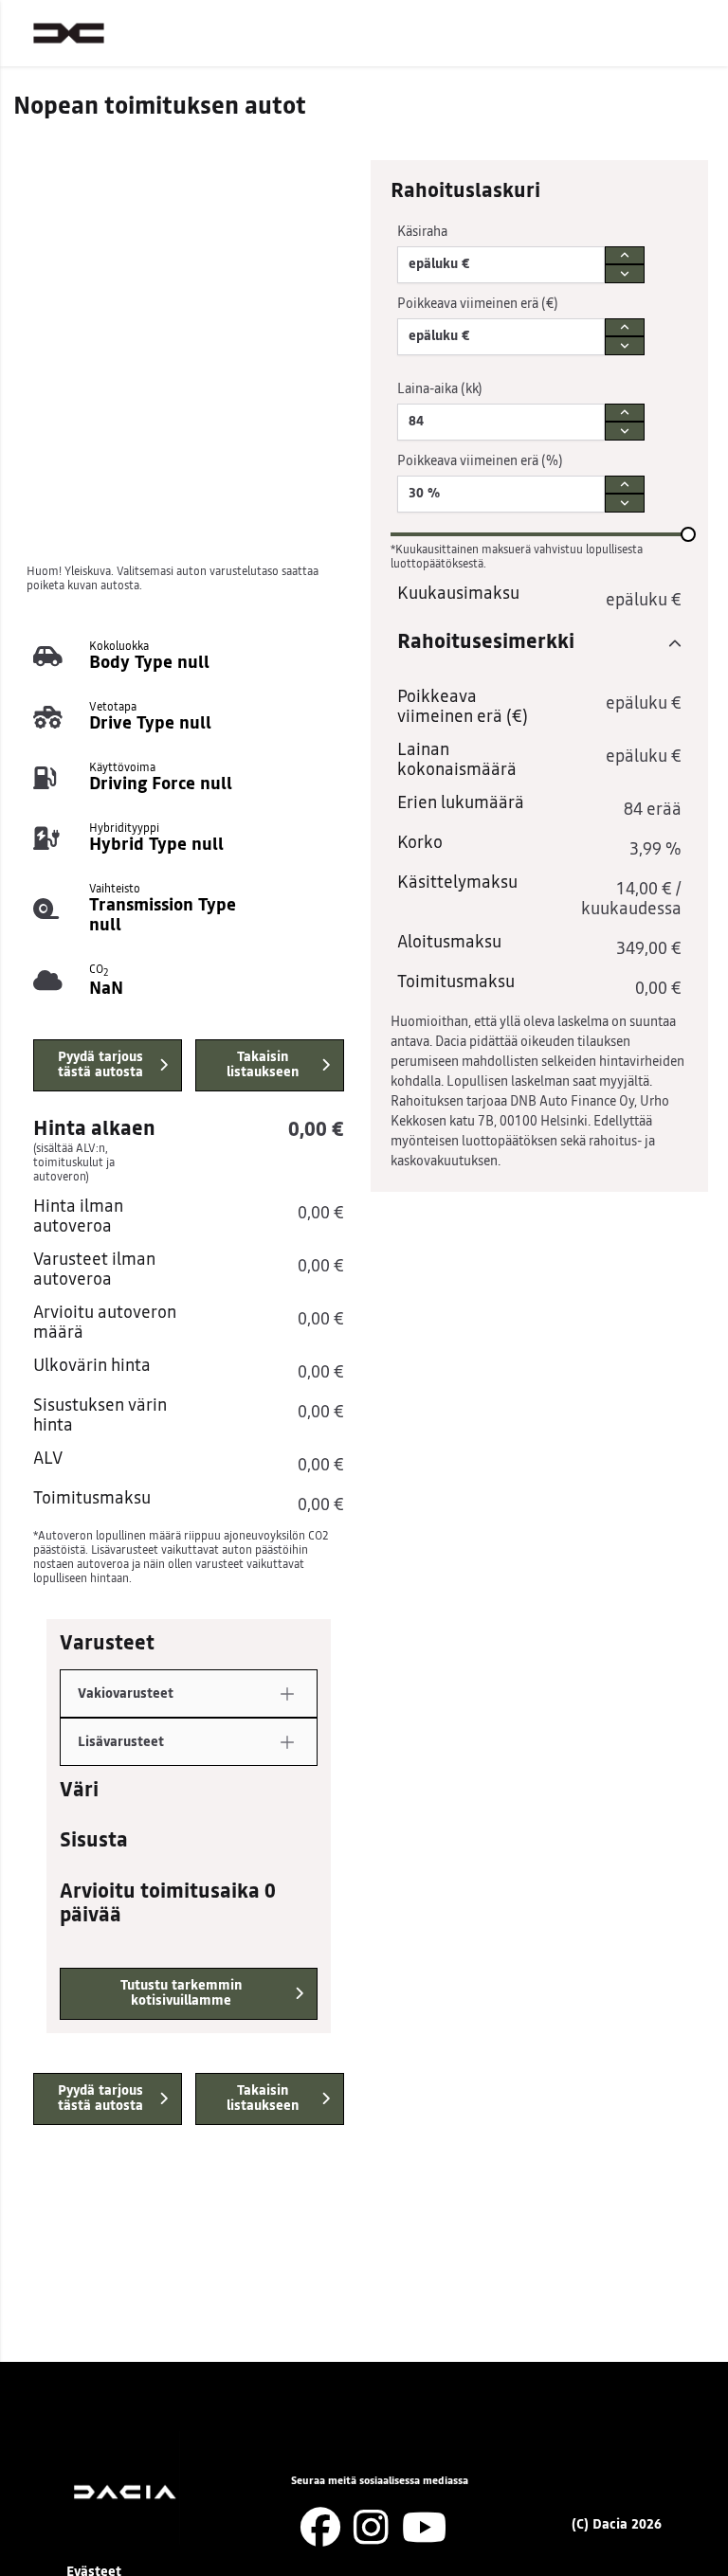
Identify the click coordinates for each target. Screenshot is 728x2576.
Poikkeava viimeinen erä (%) (480, 461)
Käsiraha (422, 232)
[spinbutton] (501, 265)
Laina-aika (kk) (440, 389)
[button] (287, 1694)
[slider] (688, 534)
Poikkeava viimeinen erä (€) (478, 304)
